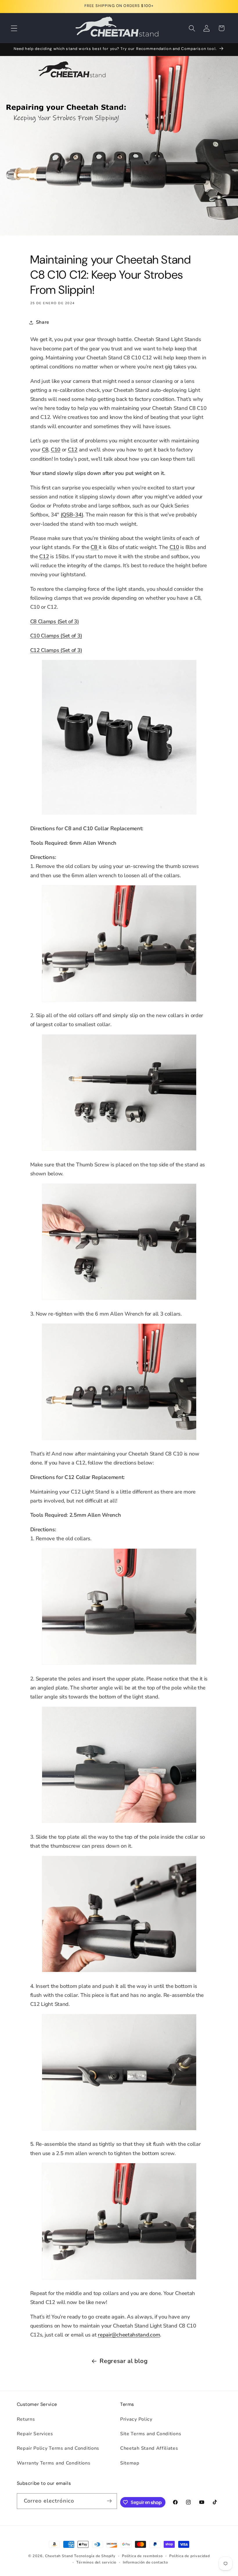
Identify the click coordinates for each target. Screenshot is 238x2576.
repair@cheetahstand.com (129, 2335)
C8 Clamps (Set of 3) (55, 621)
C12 (73, 450)
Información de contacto (145, 2562)
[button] (14, 28)
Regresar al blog (123, 2361)
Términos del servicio (96, 2562)
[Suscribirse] (109, 2501)
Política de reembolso (142, 2556)
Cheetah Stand (59, 2556)
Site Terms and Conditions (151, 2434)
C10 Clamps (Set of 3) (56, 636)
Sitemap (130, 2463)
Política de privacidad (190, 2556)
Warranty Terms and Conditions (54, 2463)
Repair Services (35, 2434)
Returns (26, 2419)
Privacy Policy (136, 2419)
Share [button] (43, 322)
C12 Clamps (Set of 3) (56, 650)
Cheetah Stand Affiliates (149, 2448)
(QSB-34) (72, 515)
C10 (56, 450)
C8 (45, 450)
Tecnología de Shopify (95, 2556)
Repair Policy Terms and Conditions (58, 2448)
